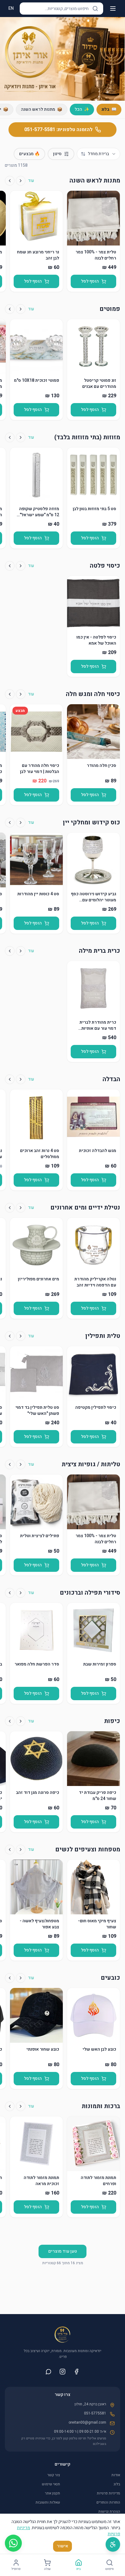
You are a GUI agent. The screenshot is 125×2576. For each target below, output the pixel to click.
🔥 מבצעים (29, 154)
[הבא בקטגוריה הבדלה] (10, 1079)
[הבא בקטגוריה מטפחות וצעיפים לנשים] (10, 1850)
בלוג (117, 2484)
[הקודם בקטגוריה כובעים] (21, 1978)
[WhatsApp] (13, 2543)
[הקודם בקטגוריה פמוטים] (21, 309)
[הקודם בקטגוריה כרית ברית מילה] (21, 951)
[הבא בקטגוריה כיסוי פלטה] (10, 566)
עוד (31, 181)
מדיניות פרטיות (108, 2493)
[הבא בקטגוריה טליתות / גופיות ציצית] (10, 1464)
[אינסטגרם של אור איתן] (62, 2372)
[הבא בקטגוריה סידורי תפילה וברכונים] (10, 1593)
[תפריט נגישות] (113, 2544)
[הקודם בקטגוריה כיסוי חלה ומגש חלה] (21, 694)
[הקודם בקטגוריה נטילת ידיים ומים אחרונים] (21, 1208)
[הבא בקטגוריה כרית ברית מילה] (10, 951)
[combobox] (98, 154)
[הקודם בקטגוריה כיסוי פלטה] (21, 566)
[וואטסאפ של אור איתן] (49, 2372)
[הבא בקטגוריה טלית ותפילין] (10, 1336)
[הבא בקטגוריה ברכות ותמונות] (10, 2106)
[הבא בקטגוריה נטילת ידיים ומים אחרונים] (10, 1208)
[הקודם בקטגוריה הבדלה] (21, 1079)
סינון (57, 154)
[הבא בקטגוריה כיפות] (10, 1721)
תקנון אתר (52, 2493)
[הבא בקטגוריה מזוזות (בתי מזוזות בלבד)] (10, 437)
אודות (116, 2475)
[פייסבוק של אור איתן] (76, 2372)
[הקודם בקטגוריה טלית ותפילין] (21, 1336)
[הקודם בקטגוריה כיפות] (21, 1721)
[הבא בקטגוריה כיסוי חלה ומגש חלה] (10, 694)
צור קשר (54, 2475)
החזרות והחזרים (108, 2502)
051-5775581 (95, 2413)
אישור (62, 2546)
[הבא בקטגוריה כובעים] (10, 1978)
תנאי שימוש (51, 2484)
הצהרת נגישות (109, 2512)
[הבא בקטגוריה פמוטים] (10, 309)
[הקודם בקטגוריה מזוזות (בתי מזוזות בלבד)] (21, 437)
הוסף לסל (90, 281)
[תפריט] (113, 9)
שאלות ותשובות (48, 2502)
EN (11, 8)
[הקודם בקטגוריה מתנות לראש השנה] (21, 181)
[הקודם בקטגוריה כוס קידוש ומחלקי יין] (21, 823)
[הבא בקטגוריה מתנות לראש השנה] (10, 181)
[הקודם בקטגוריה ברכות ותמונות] (21, 2106)
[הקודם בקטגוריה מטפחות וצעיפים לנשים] (21, 1850)
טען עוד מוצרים (62, 2251)
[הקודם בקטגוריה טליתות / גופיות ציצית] (21, 1464)
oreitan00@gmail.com (87, 2422)
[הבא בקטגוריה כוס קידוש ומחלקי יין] (10, 823)
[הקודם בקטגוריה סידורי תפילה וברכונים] (21, 1593)
